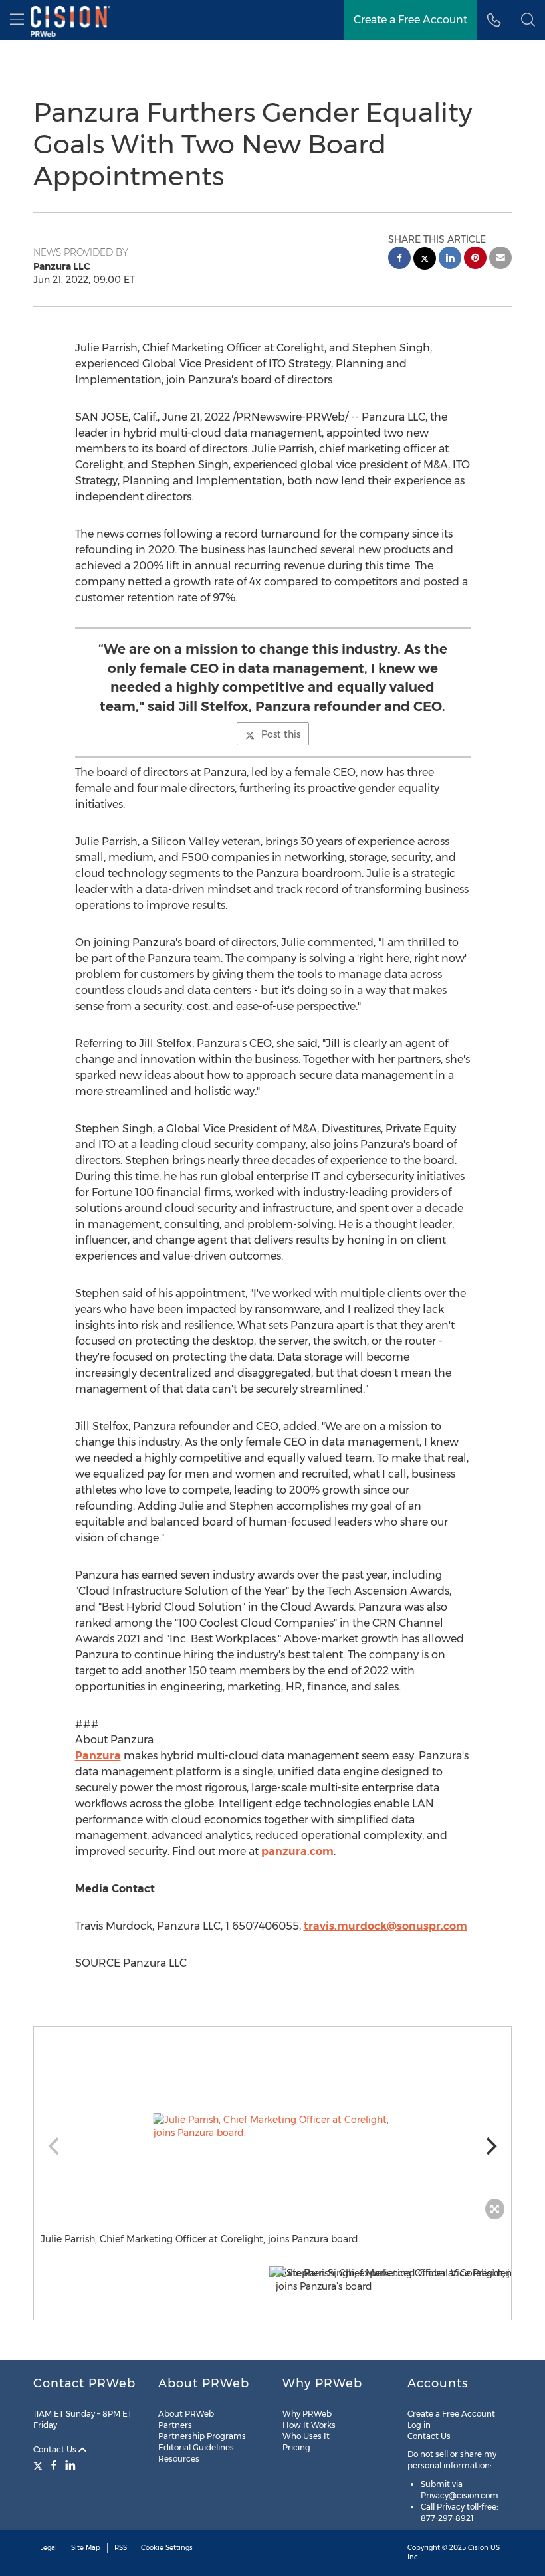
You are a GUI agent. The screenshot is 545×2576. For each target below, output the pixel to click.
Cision (478, 2548)
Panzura (98, 1756)
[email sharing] (500, 259)
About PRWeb (186, 2414)
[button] (272, 2126)
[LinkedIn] (70, 2465)
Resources (179, 2459)
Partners (175, 2425)
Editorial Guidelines (196, 2447)
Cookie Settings (167, 2548)
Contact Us (56, 2449)
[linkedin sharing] (450, 259)
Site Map (86, 2548)
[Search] (528, 20)
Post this (281, 734)
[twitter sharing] (425, 260)
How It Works (309, 2425)
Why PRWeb (307, 2414)
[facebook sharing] (399, 259)
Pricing (296, 2447)
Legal (49, 2548)
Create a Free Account (410, 20)
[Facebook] (54, 2465)
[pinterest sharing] (475, 259)
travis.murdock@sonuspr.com (385, 1926)
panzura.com (297, 1851)
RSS (121, 2548)
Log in (419, 2425)
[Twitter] (40, 2465)
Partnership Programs (202, 2436)
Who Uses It (306, 2436)
